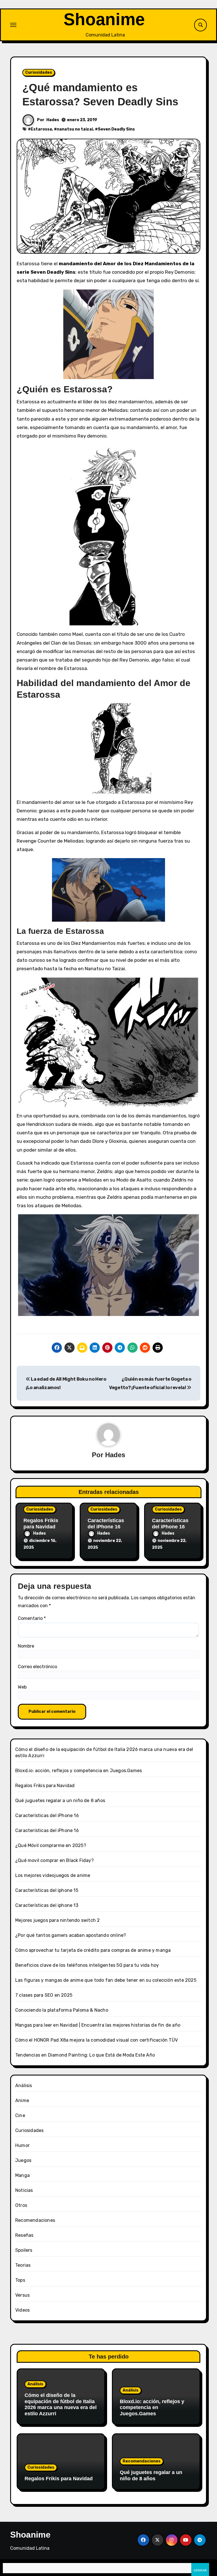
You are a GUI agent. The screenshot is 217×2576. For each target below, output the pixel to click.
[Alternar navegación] (13, 25)
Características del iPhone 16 (106, 1524)
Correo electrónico (37, 1667)
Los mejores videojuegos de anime (53, 1875)
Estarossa (41, 129)
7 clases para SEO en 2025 (44, 1995)
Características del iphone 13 (47, 1905)
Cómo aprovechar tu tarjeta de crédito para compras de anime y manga (93, 1950)
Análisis (24, 2086)
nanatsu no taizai (75, 129)
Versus (22, 2295)
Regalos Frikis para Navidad (41, 1524)
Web (22, 1687)
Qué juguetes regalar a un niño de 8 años (60, 1801)
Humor (22, 2145)
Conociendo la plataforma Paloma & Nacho (62, 2010)
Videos (22, 2310)
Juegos (23, 2160)
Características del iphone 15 (47, 1890)
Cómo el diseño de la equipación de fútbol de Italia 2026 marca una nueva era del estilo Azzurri (61, 2404)
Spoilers (24, 2250)
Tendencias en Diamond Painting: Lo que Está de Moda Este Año (85, 2055)
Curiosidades (39, 72)
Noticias (24, 2190)
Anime (22, 2100)
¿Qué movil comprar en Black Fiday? (55, 1860)
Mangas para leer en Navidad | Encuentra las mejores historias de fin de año (98, 2025)
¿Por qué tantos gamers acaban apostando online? (71, 1935)
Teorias (23, 2265)
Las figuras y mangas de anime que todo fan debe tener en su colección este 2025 (106, 1980)
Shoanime (104, 19)
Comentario (32, 1618)
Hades (53, 120)
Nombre (26, 1646)
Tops (20, 2280)
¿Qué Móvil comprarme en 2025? (51, 1845)
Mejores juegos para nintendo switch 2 (57, 1920)
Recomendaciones (35, 2220)
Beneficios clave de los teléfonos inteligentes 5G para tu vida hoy (87, 1965)
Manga (22, 2175)
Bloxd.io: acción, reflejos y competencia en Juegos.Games (79, 1771)
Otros (21, 2205)
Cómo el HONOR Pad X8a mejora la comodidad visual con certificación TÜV (96, 2040)
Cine (20, 2115)
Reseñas (24, 2235)
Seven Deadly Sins (116, 129)
